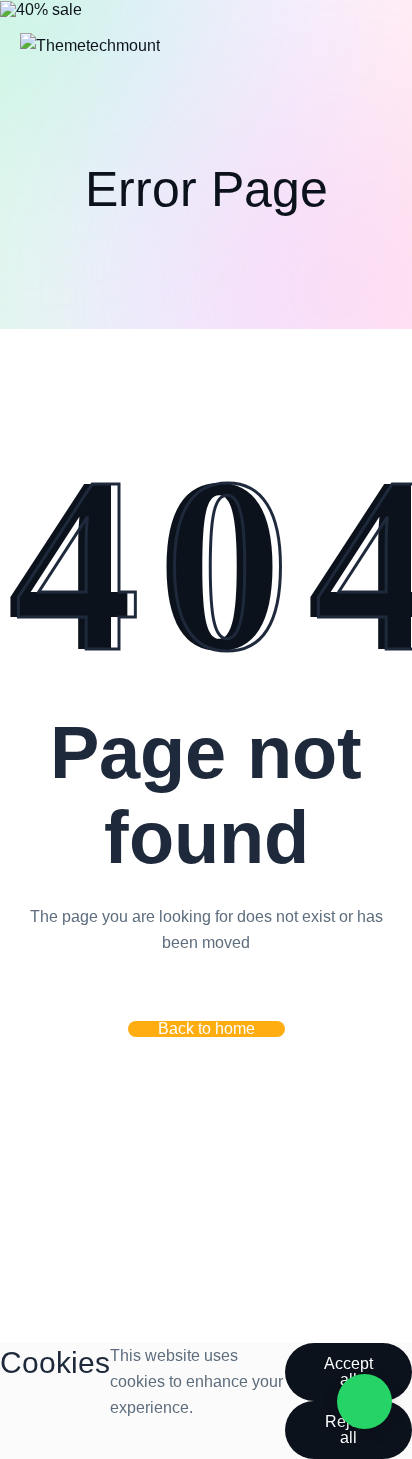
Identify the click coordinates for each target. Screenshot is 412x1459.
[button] (206, 1029)
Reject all (348, 1429)
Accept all (348, 1371)
